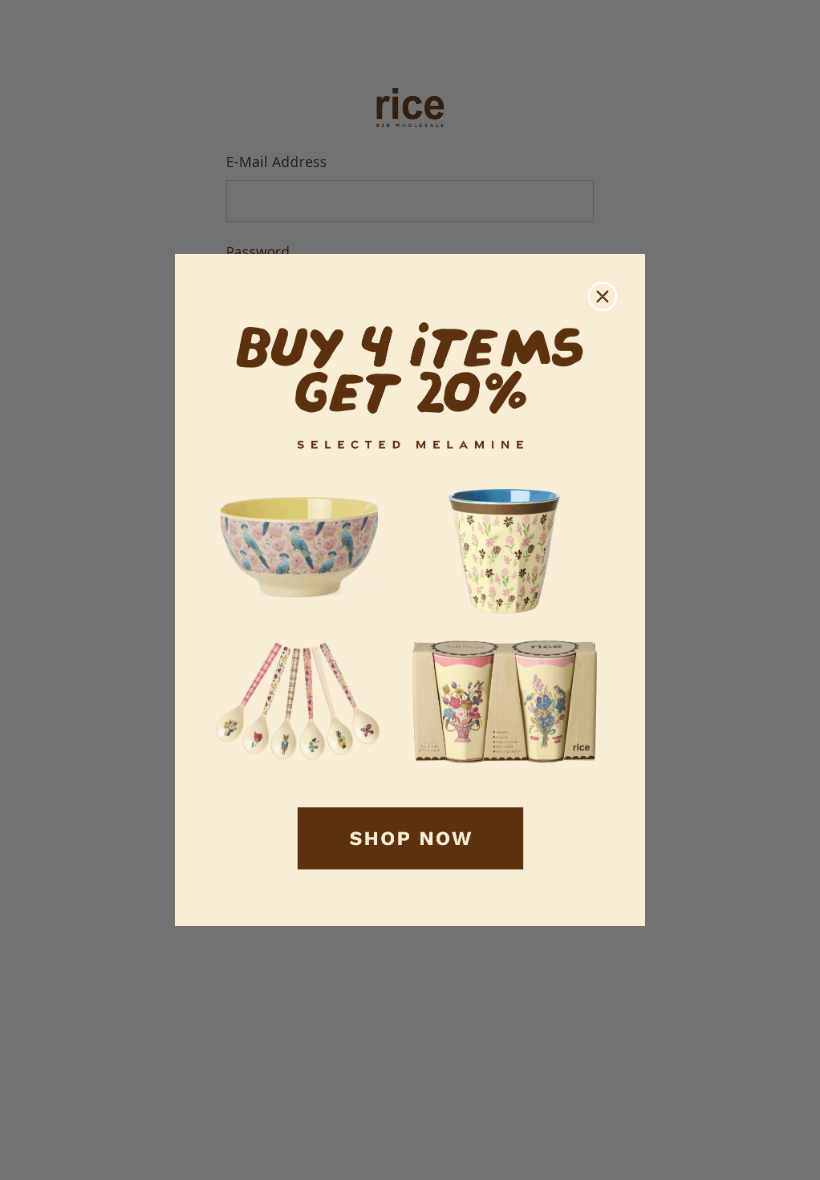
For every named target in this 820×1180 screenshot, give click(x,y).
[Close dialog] (602, 296)
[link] (410, 590)
